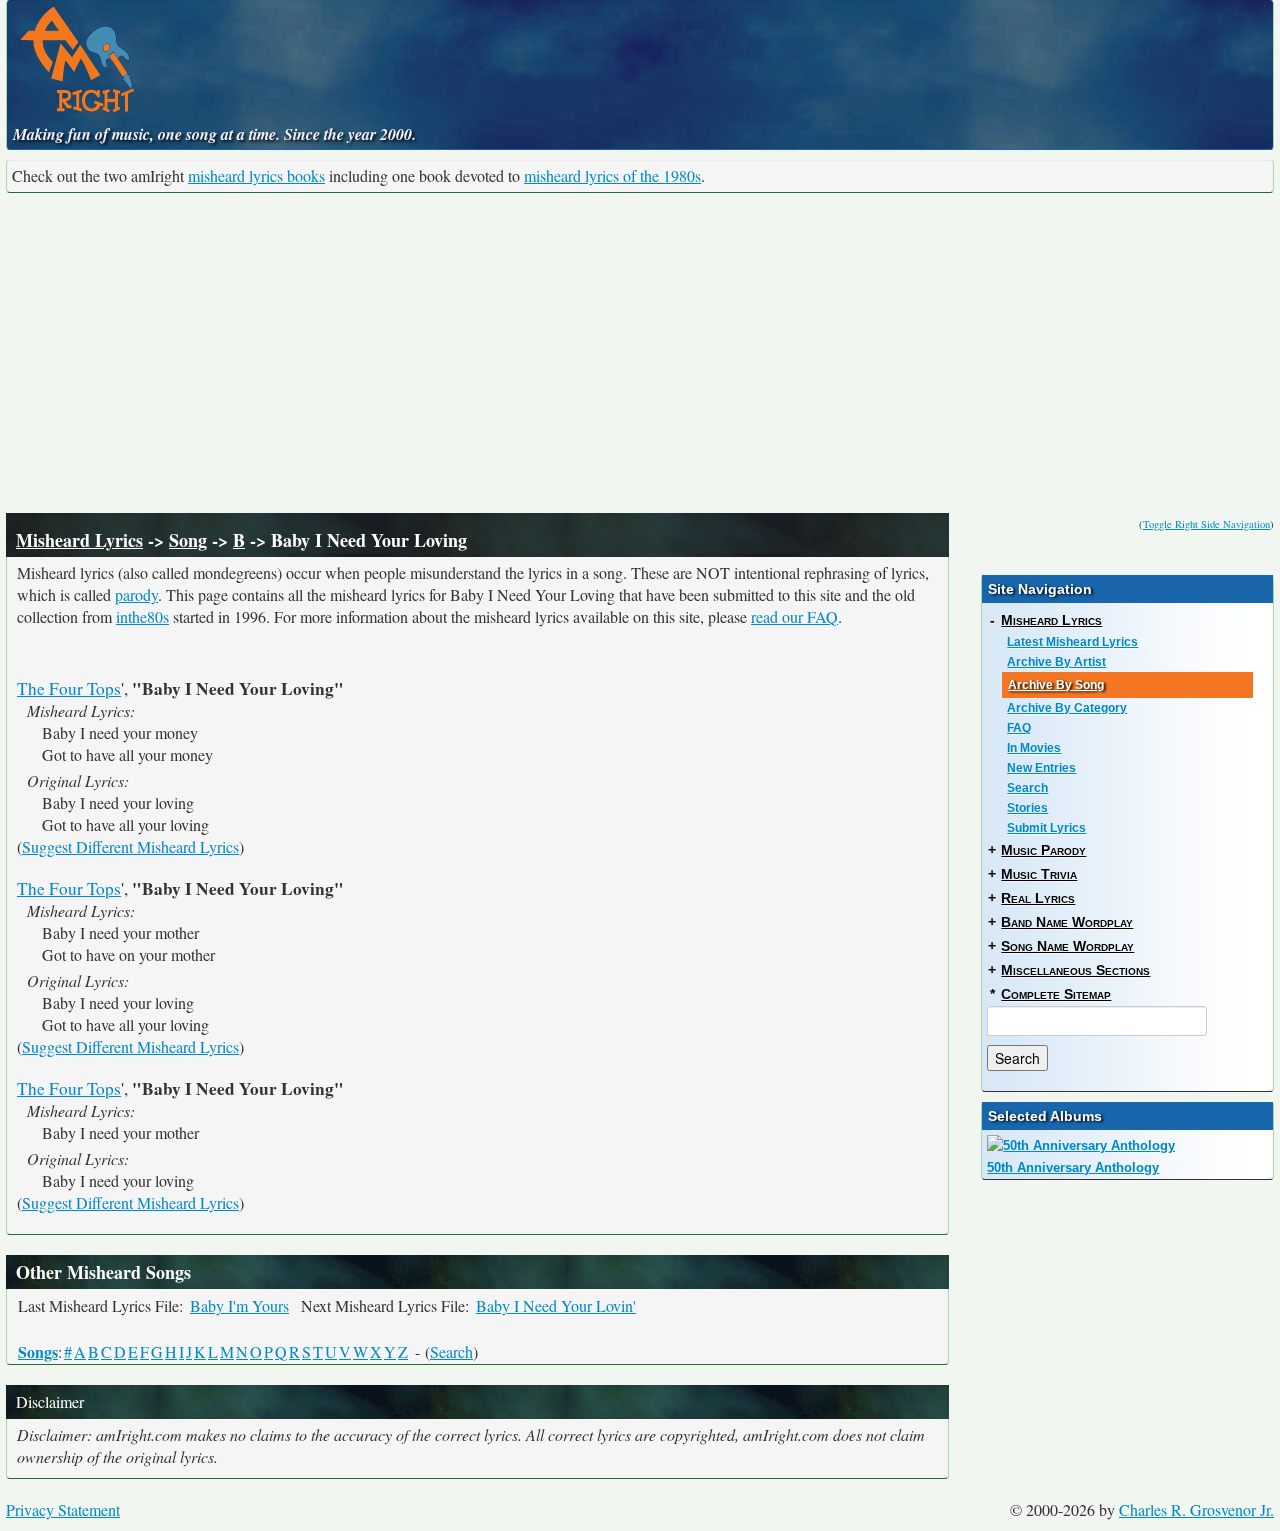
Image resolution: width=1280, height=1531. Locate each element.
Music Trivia (1039, 874)
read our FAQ (794, 616)
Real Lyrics (1038, 898)
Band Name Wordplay (1067, 922)
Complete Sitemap (1056, 994)
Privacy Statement (63, 1509)
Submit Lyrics (1046, 828)
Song (188, 540)
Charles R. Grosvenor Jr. (1196, 1509)
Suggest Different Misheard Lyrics (130, 846)
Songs (38, 1351)
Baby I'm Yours (239, 1305)
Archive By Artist (1056, 662)
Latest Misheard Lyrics (1072, 642)
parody (136, 594)
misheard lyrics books (256, 175)
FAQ (1019, 728)
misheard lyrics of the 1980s (612, 175)
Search (451, 1351)
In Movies (1034, 748)
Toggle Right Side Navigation (1206, 524)
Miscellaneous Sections (1075, 970)
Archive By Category (1067, 708)
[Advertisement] (640, 353)
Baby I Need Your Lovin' (556, 1305)
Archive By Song (1056, 685)
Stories (1027, 808)
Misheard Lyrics (79, 540)
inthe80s (142, 616)
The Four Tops (69, 688)
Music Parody (1043, 850)
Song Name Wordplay (1067, 946)
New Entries (1041, 768)
